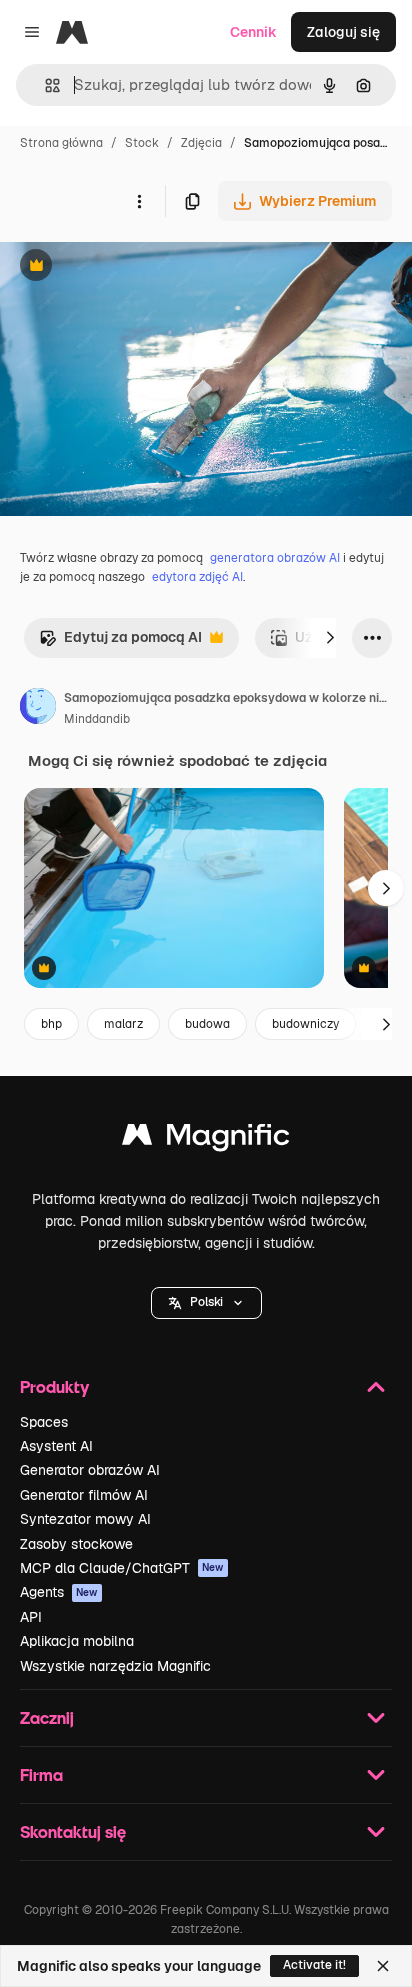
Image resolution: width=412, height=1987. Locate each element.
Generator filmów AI (84, 1495)
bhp (51, 1024)
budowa (207, 1024)
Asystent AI (56, 1446)
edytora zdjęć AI (197, 577)
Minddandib (97, 719)
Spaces (44, 1422)
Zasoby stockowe (76, 1544)
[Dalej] (330, 638)
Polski (206, 1302)
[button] (206, 1303)
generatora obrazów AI (275, 558)
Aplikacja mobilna (77, 1641)
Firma (41, 1774)
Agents (59, 1592)
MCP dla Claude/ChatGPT (122, 1568)
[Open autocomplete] (44, 85)
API (31, 1617)
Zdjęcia (201, 143)
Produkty (54, 1386)
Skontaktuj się (73, 1831)
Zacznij (47, 1717)
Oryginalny (138, 267)
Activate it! (314, 1965)
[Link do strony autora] (38, 709)
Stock (142, 143)
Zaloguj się (343, 32)
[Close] (383, 1966)
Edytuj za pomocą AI (120, 642)
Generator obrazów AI (90, 1470)
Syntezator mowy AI (85, 1519)
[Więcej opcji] (139, 201)
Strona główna (61, 143)
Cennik (253, 32)
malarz (123, 1024)
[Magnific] (206, 1139)
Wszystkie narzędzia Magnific (115, 1666)
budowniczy (305, 1024)
